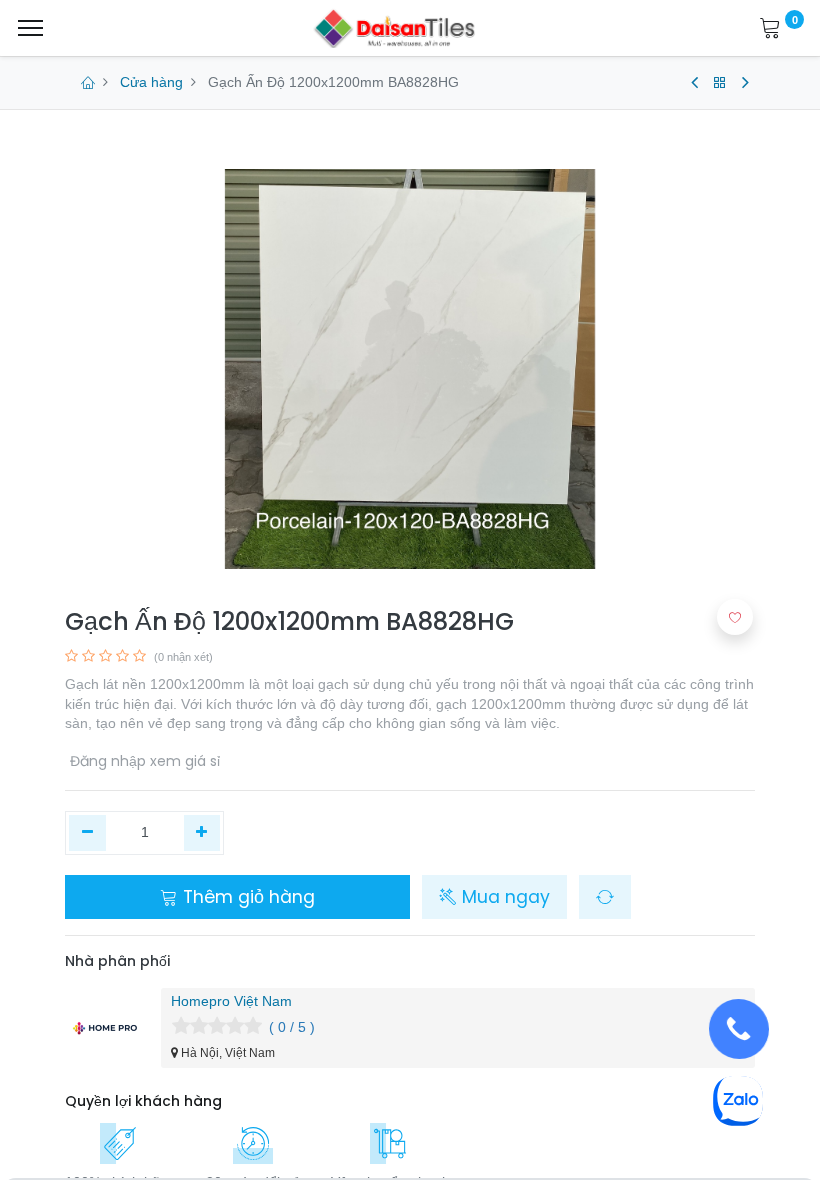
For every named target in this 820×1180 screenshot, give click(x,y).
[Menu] (30, 28)
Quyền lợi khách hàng (143, 1101)
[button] (605, 897)
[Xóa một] (87, 833)
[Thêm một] (202, 833)
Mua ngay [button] (503, 897)
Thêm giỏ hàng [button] (246, 897)
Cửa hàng (151, 82)
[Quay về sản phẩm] (720, 83)
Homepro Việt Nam (231, 1001)
